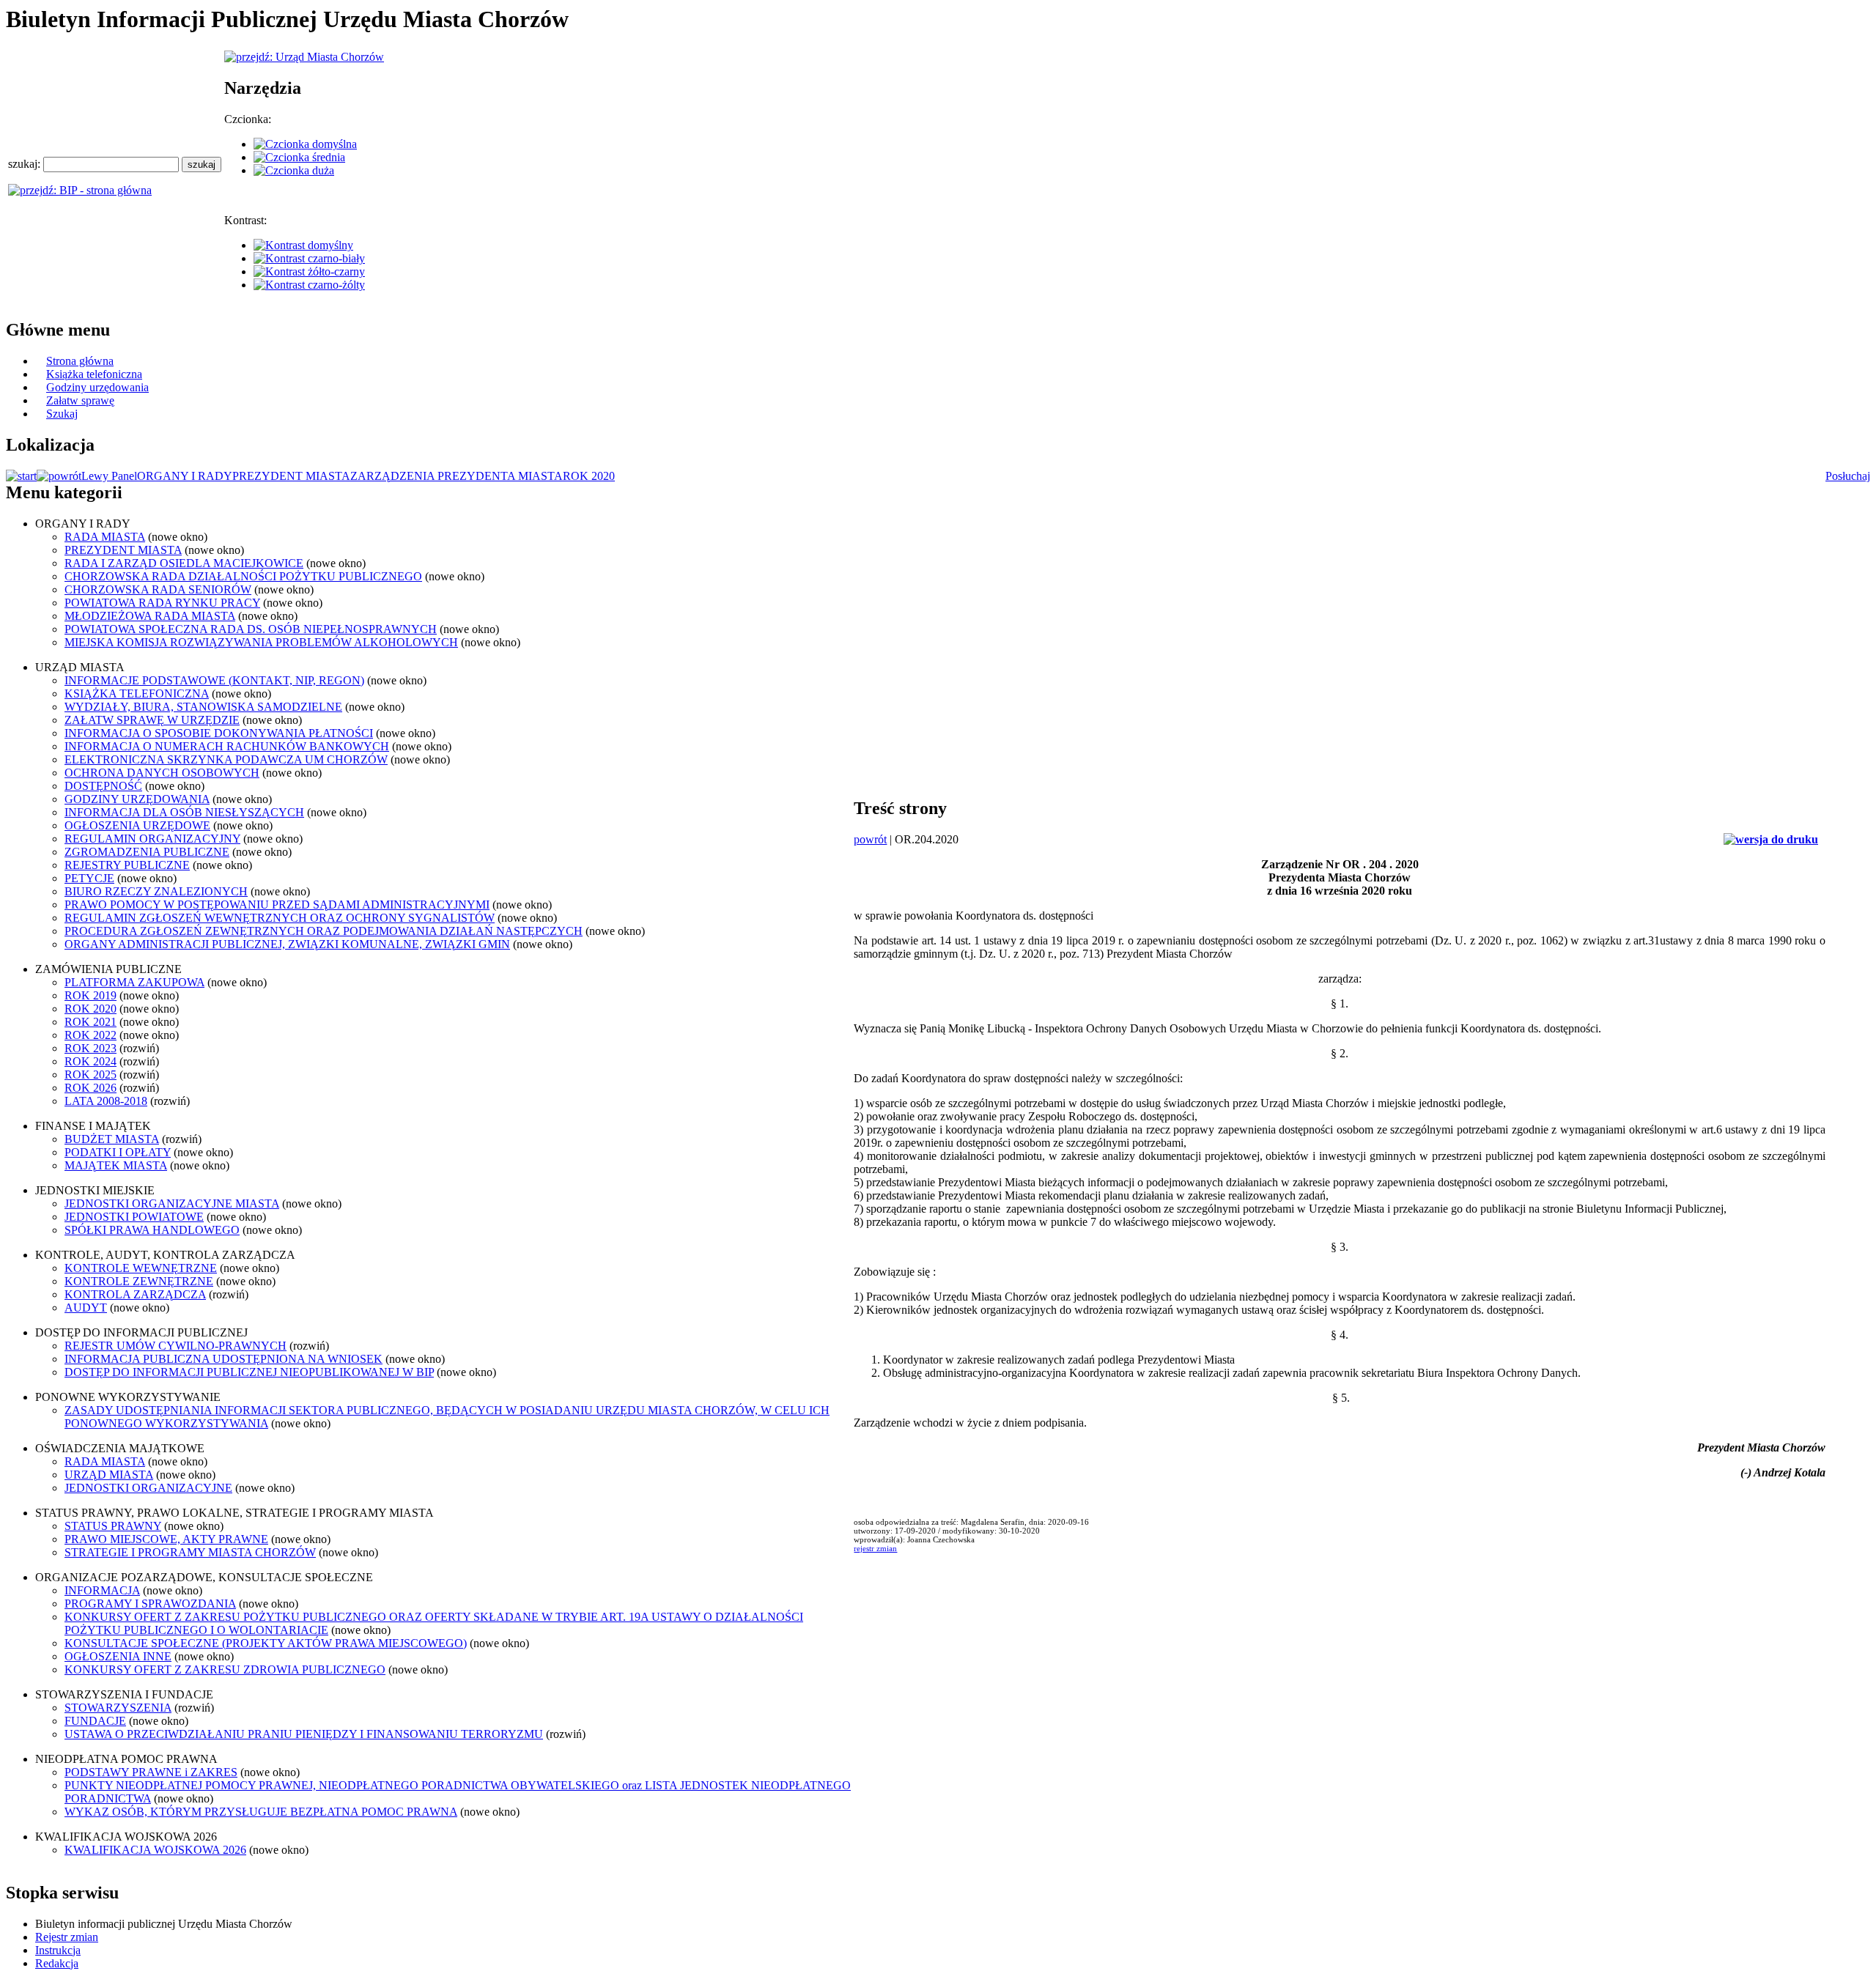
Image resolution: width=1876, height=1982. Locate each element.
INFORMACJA (102, 1590)
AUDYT (86, 1308)
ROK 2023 (91, 1048)
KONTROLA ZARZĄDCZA (135, 1294)
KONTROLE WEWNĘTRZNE (141, 1268)
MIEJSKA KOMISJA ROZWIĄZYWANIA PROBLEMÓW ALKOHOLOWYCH (261, 642)
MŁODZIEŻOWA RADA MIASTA (150, 616)
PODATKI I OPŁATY (118, 1152)
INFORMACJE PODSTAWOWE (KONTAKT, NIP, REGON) (214, 680)
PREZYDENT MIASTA (291, 476)
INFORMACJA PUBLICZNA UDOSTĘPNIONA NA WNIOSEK (224, 1359)
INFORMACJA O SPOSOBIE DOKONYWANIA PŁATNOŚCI (219, 733)
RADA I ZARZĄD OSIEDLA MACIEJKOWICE (184, 563)
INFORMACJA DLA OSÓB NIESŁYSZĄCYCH (184, 812)
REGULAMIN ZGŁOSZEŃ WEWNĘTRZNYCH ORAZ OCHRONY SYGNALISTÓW (280, 918)
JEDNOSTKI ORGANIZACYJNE (148, 1488)
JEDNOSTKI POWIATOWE (134, 1217)
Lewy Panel (109, 476)
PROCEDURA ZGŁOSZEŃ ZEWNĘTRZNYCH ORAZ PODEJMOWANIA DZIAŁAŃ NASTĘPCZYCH (324, 931)
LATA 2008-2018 (106, 1101)
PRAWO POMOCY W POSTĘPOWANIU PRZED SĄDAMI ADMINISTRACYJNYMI (277, 905)
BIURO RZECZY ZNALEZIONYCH (156, 891)
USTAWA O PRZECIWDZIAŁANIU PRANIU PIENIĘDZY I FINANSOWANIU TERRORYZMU (304, 1734)
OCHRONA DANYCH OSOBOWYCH (162, 773)
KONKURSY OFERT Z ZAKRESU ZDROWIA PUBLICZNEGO (225, 1669)
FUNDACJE (95, 1721)
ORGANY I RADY (185, 476)
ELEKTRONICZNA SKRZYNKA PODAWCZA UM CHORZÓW (226, 759)
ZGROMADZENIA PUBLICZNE (147, 852)
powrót (870, 839)
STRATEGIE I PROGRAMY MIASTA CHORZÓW (190, 1552)
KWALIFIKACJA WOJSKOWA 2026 (155, 1850)
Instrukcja (58, 1950)
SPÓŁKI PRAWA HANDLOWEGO (152, 1230)
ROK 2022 (91, 1035)
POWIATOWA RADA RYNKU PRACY (162, 603)
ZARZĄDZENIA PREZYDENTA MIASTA (457, 476)
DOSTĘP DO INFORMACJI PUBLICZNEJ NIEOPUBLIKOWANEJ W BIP (249, 1372)
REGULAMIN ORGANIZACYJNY (152, 839)
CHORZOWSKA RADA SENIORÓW (158, 589)
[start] (21, 476)
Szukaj (62, 414)
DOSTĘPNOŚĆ (103, 786)
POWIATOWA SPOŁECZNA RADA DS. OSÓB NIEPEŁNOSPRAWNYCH (251, 629)
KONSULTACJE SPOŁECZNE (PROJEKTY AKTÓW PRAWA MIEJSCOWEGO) (266, 1643)
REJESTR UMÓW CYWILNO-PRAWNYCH (176, 1346)
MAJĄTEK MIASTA (116, 1165)
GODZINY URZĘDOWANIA (137, 799)
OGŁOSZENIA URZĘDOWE (137, 825)
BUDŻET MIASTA (112, 1139)
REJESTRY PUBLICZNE (127, 865)
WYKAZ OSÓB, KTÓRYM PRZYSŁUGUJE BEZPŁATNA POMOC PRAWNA (261, 1812)
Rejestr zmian (67, 1937)
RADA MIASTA (105, 537)
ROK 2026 (91, 1088)
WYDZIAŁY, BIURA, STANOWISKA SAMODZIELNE (203, 707)
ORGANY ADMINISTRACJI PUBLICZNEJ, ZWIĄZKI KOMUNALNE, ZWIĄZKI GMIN (287, 944)
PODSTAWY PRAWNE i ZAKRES (151, 1772)
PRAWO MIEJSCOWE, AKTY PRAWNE (166, 1539)
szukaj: (26, 164)
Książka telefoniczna (94, 374)
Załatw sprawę (80, 400)
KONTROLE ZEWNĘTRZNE (139, 1281)
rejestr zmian (875, 1548)
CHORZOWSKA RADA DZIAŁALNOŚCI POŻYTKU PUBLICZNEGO (243, 576)
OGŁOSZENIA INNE (118, 1656)
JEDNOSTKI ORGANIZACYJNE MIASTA (172, 1203)
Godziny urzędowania (97, 387)
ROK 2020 (589, 476)
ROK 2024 (91, 1061)
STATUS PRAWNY (113, 1526)
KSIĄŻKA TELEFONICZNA (137, 694)
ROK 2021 (91, 1022)
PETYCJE (89, 878)
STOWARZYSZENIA (118, 1708)
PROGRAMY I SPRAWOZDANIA (150, 1604)
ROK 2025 (91, 1075)
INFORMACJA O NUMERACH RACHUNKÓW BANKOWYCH (227, 746)
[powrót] (59, 476)
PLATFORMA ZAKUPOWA (134, 982)
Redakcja (57, 1963)
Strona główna (80, 361)
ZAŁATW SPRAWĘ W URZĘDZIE (152, 720)
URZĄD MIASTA (109, 1475)
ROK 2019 (91, 995)
